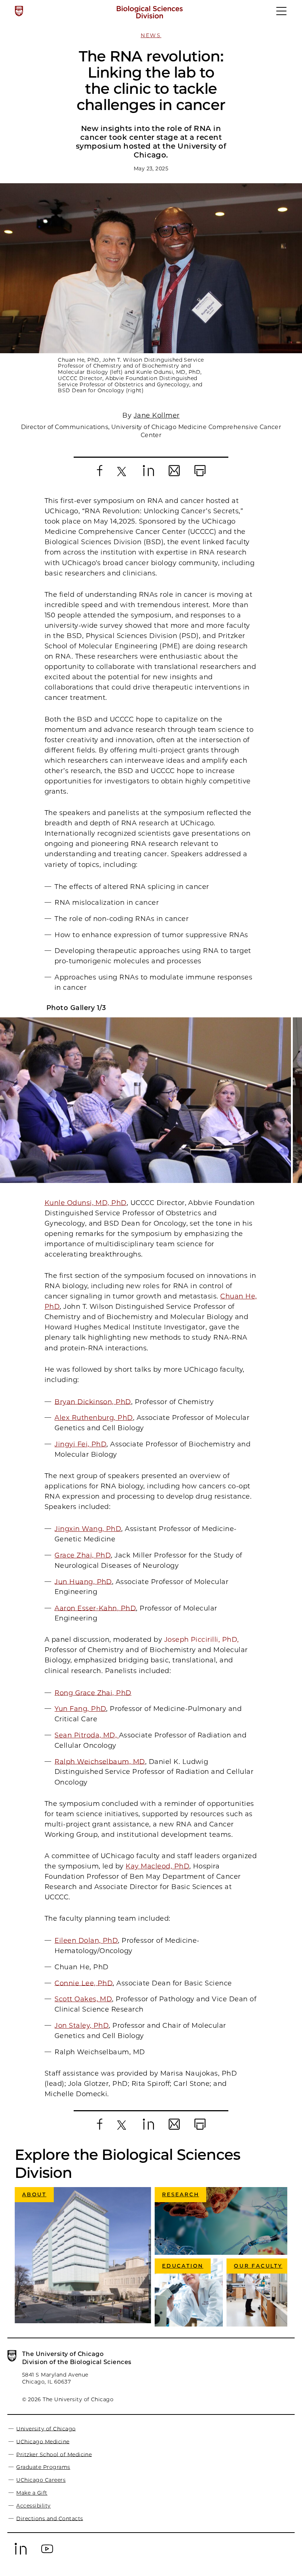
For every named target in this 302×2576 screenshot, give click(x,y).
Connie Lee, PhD (84, 1983)
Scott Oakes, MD (83, 1999)
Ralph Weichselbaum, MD (100, 1761)
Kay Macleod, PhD (157, 1866)
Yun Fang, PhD (80, 1709)
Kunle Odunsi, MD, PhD (86, 1203)
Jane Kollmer (157, 415)
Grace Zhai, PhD (83, 1555)
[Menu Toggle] (282, 14)
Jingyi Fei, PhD (80, 1444)
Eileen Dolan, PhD (86, 1941)
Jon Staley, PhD (82, 2026)
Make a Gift (32, 2493)
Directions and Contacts (50, 2518)
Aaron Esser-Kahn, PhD (95, 1608)
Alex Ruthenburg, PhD (94, 1418)
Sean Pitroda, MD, (87, 1735)
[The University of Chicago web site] (19, 11)
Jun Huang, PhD (83, 1581)
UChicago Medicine (43, 2441)
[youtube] (47, 2554)
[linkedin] (21, 2554)
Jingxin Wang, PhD (88, 1529)
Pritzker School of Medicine (54, 2454)
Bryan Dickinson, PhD (93, 1402)
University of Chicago (46, 2428)
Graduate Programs (43, 2467)
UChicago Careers (41, 2480)
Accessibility (33, 2506)
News (151, 35)
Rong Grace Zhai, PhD (93, 1693)
